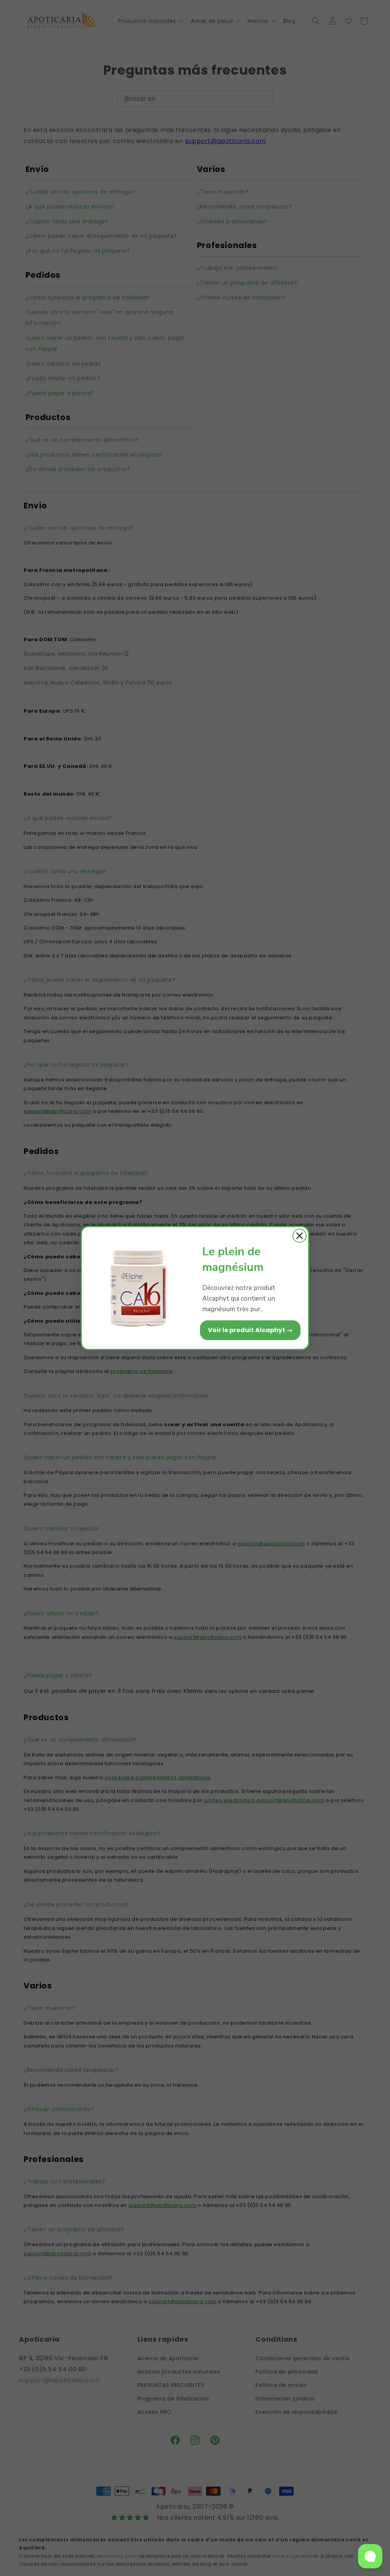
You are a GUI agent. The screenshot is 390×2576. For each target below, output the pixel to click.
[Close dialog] (300, 1236)
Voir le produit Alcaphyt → (250, 1330)
